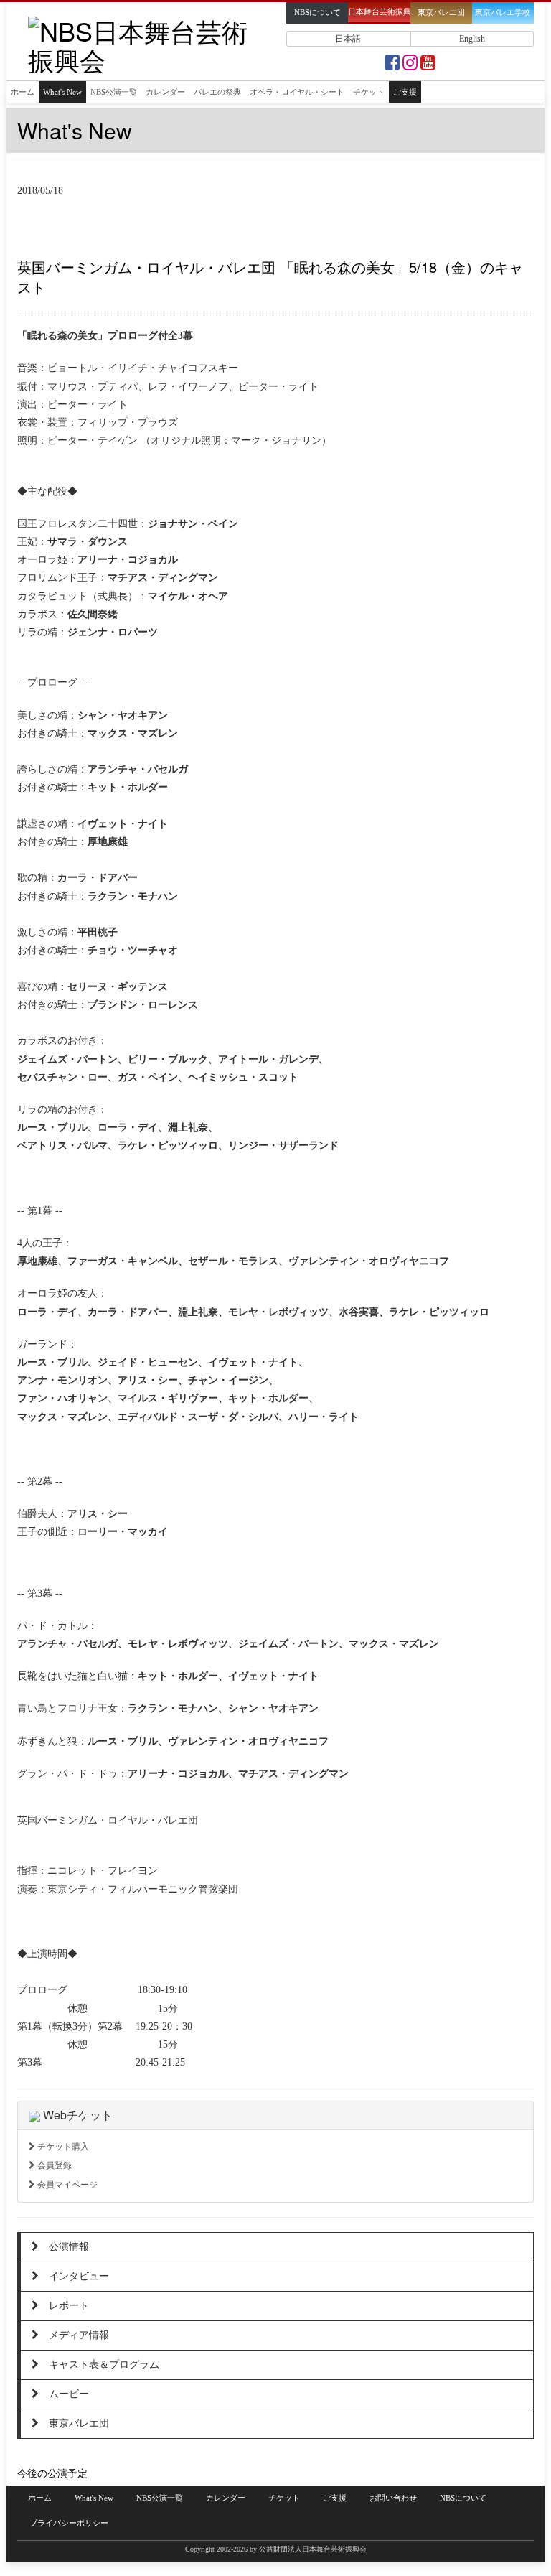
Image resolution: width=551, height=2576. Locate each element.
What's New (62, 92)
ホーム (23, 92)
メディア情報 (74, 2335)
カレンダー (165, 92)
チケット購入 (62, 2147)
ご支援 (405, 92)
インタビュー (74, 2276)
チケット (369, 92)
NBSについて (463, 2498)
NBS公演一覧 (114, 92)
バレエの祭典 (217, 92)
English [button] (472, 39)
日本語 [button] (348, 39)
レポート (64, 2306)
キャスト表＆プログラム (99, 2365)
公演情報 (64, 2247)
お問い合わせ (393, 2498)
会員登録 (53, 2165)
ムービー (64, 2394)
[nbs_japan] (410, 66)
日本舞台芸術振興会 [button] (379, 12)
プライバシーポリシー (69, 2523)
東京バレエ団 (74, 2423)
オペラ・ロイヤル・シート (297, 92)
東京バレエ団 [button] (441, 13)
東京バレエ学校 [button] (503, 13)
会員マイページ (66, 2185)
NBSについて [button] (317, 13)
